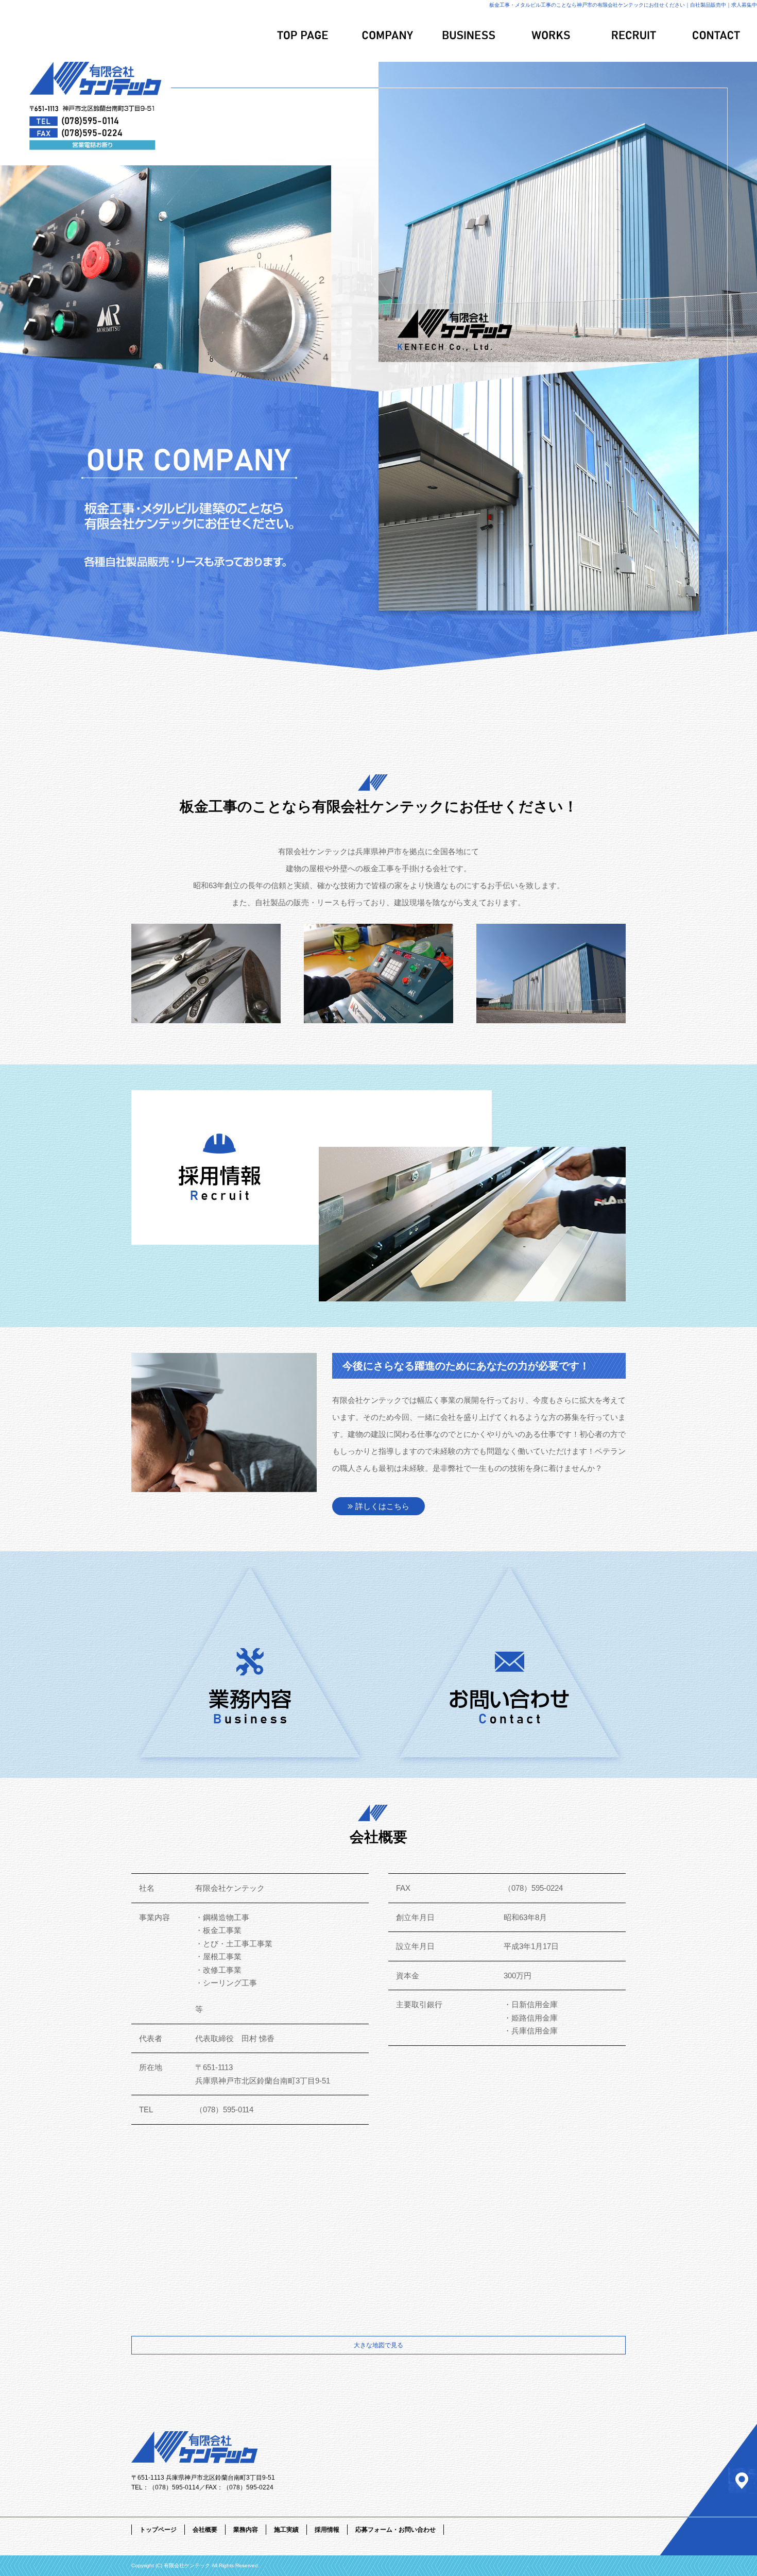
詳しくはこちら (382, 1506)
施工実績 (551, 36)
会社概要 (386, 36)
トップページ (304, 36)
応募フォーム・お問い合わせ (716, 36)
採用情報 (633, 36)
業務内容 (469, 36)
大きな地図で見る (378, 2345)
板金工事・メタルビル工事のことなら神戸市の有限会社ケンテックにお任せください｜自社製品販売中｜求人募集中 (623, 5)
